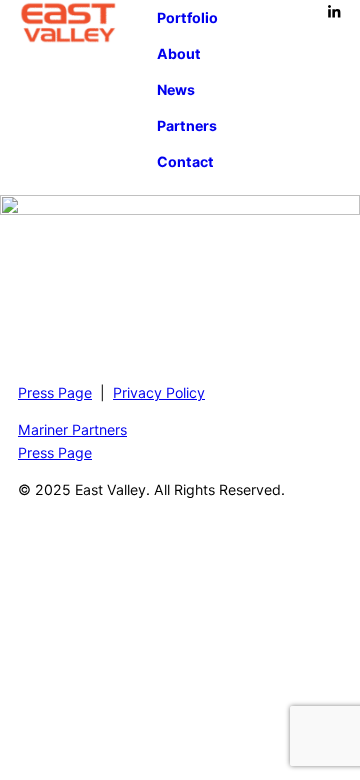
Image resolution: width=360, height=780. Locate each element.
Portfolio (187, 17)
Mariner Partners (72, 429)
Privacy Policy (159, 392)
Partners (187, 125)
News (176, 89)
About (179, 53)
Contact (185, 161)
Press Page (55, 392)
